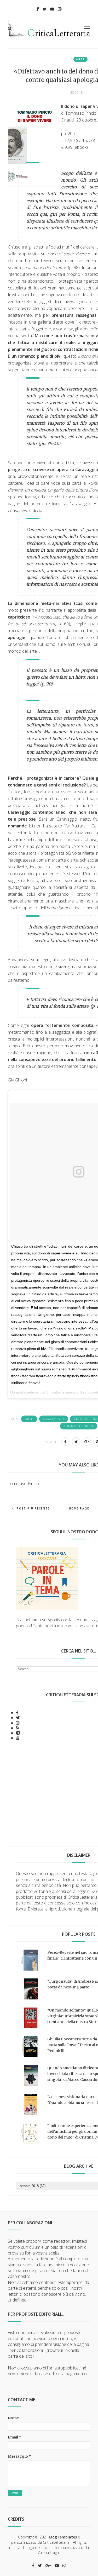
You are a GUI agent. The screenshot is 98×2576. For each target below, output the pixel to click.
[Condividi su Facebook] (65, 1442)
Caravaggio (54, 1419)
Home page (79, 1508)
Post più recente (33, 1508)
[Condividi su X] (76, 1442)
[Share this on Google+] (87, 1442)
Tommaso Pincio (79, 1426)
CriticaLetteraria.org (62, 1392)
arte (80, 59)
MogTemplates (63, 2537)
